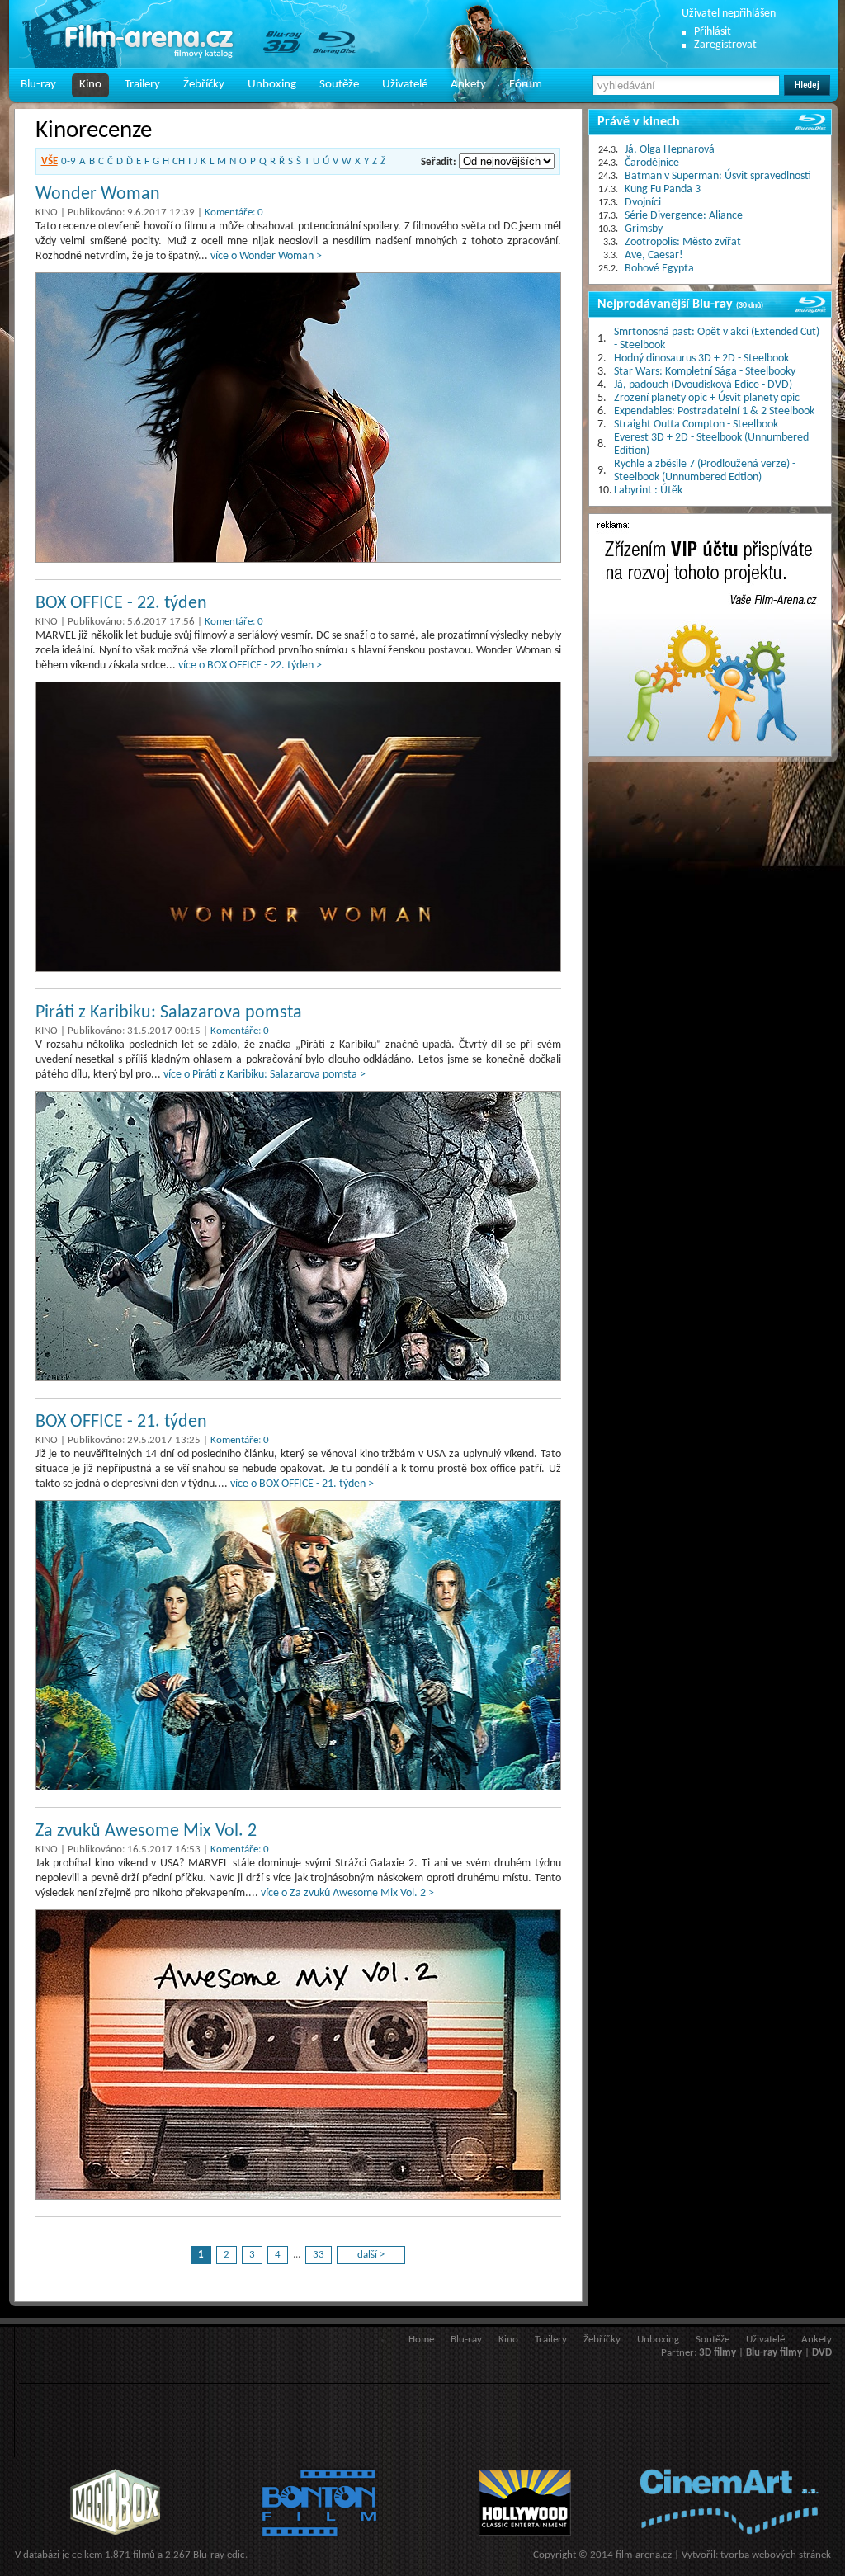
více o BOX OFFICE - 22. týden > (250, 665)
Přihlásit (713, 32)
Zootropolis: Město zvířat (683, 242)
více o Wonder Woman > (266, 256)
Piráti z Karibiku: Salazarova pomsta (169, 1013)
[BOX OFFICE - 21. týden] (298, 1645)
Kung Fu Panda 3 (663, 189)
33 (319, 2255)
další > (371, 2255)
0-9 (68, 161)
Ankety (468, 85)
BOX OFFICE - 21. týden (121, 1422)
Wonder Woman (98, 194)
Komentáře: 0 (234, 212)
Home (421, 2340)
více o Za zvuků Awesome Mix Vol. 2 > (347, 1893)
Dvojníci (643, 203)
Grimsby (644, 229)
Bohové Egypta (659, 269)
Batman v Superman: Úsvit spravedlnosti (718, 176)
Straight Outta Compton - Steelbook (696, 425)
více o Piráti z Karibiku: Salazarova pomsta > (264, 1075)
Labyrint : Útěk (648, 491)
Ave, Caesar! (654, 255)
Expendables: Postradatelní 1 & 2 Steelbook (714, 411)
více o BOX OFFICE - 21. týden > (302, 1484)
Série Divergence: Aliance (684, 216)
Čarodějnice (652, 163)
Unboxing (272, 85)
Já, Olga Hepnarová (670, 150)
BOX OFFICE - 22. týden (121, 604)
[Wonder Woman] (298, 418)
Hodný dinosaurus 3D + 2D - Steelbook (701, 359)
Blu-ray (38, 85)
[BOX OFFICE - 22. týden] (298, 827)
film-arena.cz (644, 2555)
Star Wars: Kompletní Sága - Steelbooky (705, 372)
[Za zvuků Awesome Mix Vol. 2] (298, 2055)
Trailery (142, 85)
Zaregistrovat (725, 45)
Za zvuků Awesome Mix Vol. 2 (146, 1831)
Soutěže (339, 85)
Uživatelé (405, 85)
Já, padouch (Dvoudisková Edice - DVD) (703, 385)
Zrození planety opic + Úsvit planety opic (707, 398)
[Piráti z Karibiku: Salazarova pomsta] (298, 1236)
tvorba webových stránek (776, 2555)
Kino (90, 85)
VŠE (50, 161)
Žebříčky (204, 85)
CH (179, 161)
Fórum (526, 85)
